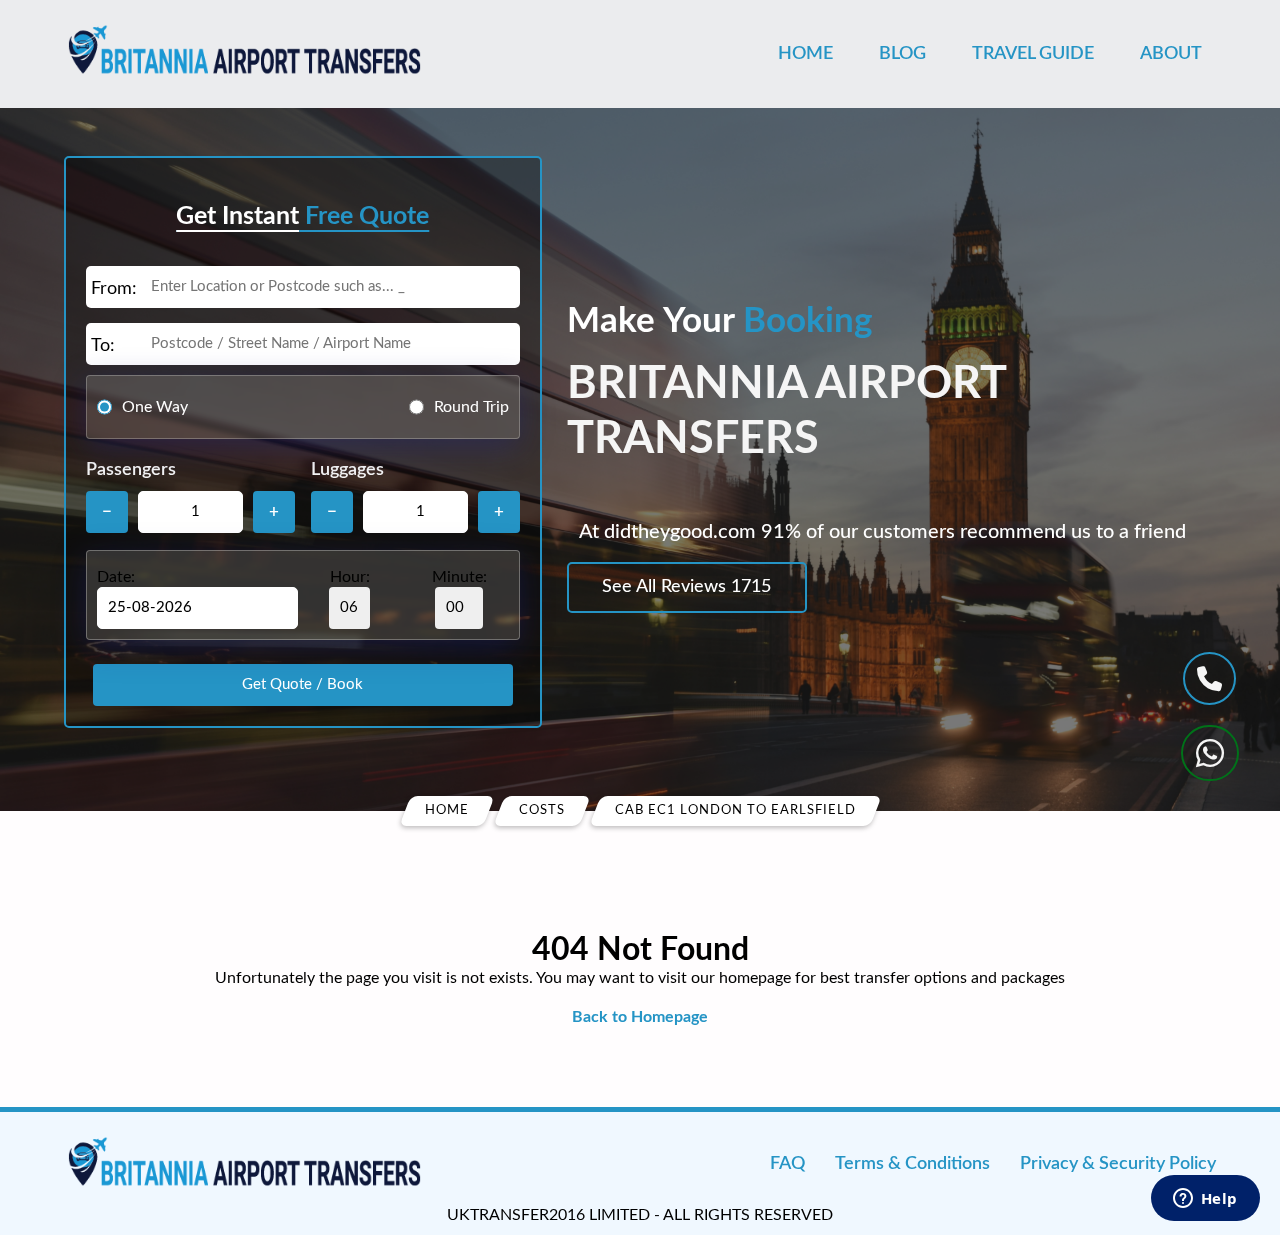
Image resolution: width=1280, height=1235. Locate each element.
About (1171, 54)
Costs (542, 810)
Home (805, 54)
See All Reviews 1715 (686, 587)
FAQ (787, 1164)
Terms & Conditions (912, 1164)
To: (103, 346)
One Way (155, 407)
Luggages (347, 470)
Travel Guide (1033, 54)
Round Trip (471, 407)
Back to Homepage (640, 1017)
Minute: (459, 577)
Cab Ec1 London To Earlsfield (735, 810)
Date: (116, 577)
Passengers (131, 470)
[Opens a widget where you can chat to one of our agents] (1205, 1200)
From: (114, 289)
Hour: (350, 577)
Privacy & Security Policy (1118, 1164)
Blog (902, 54)
